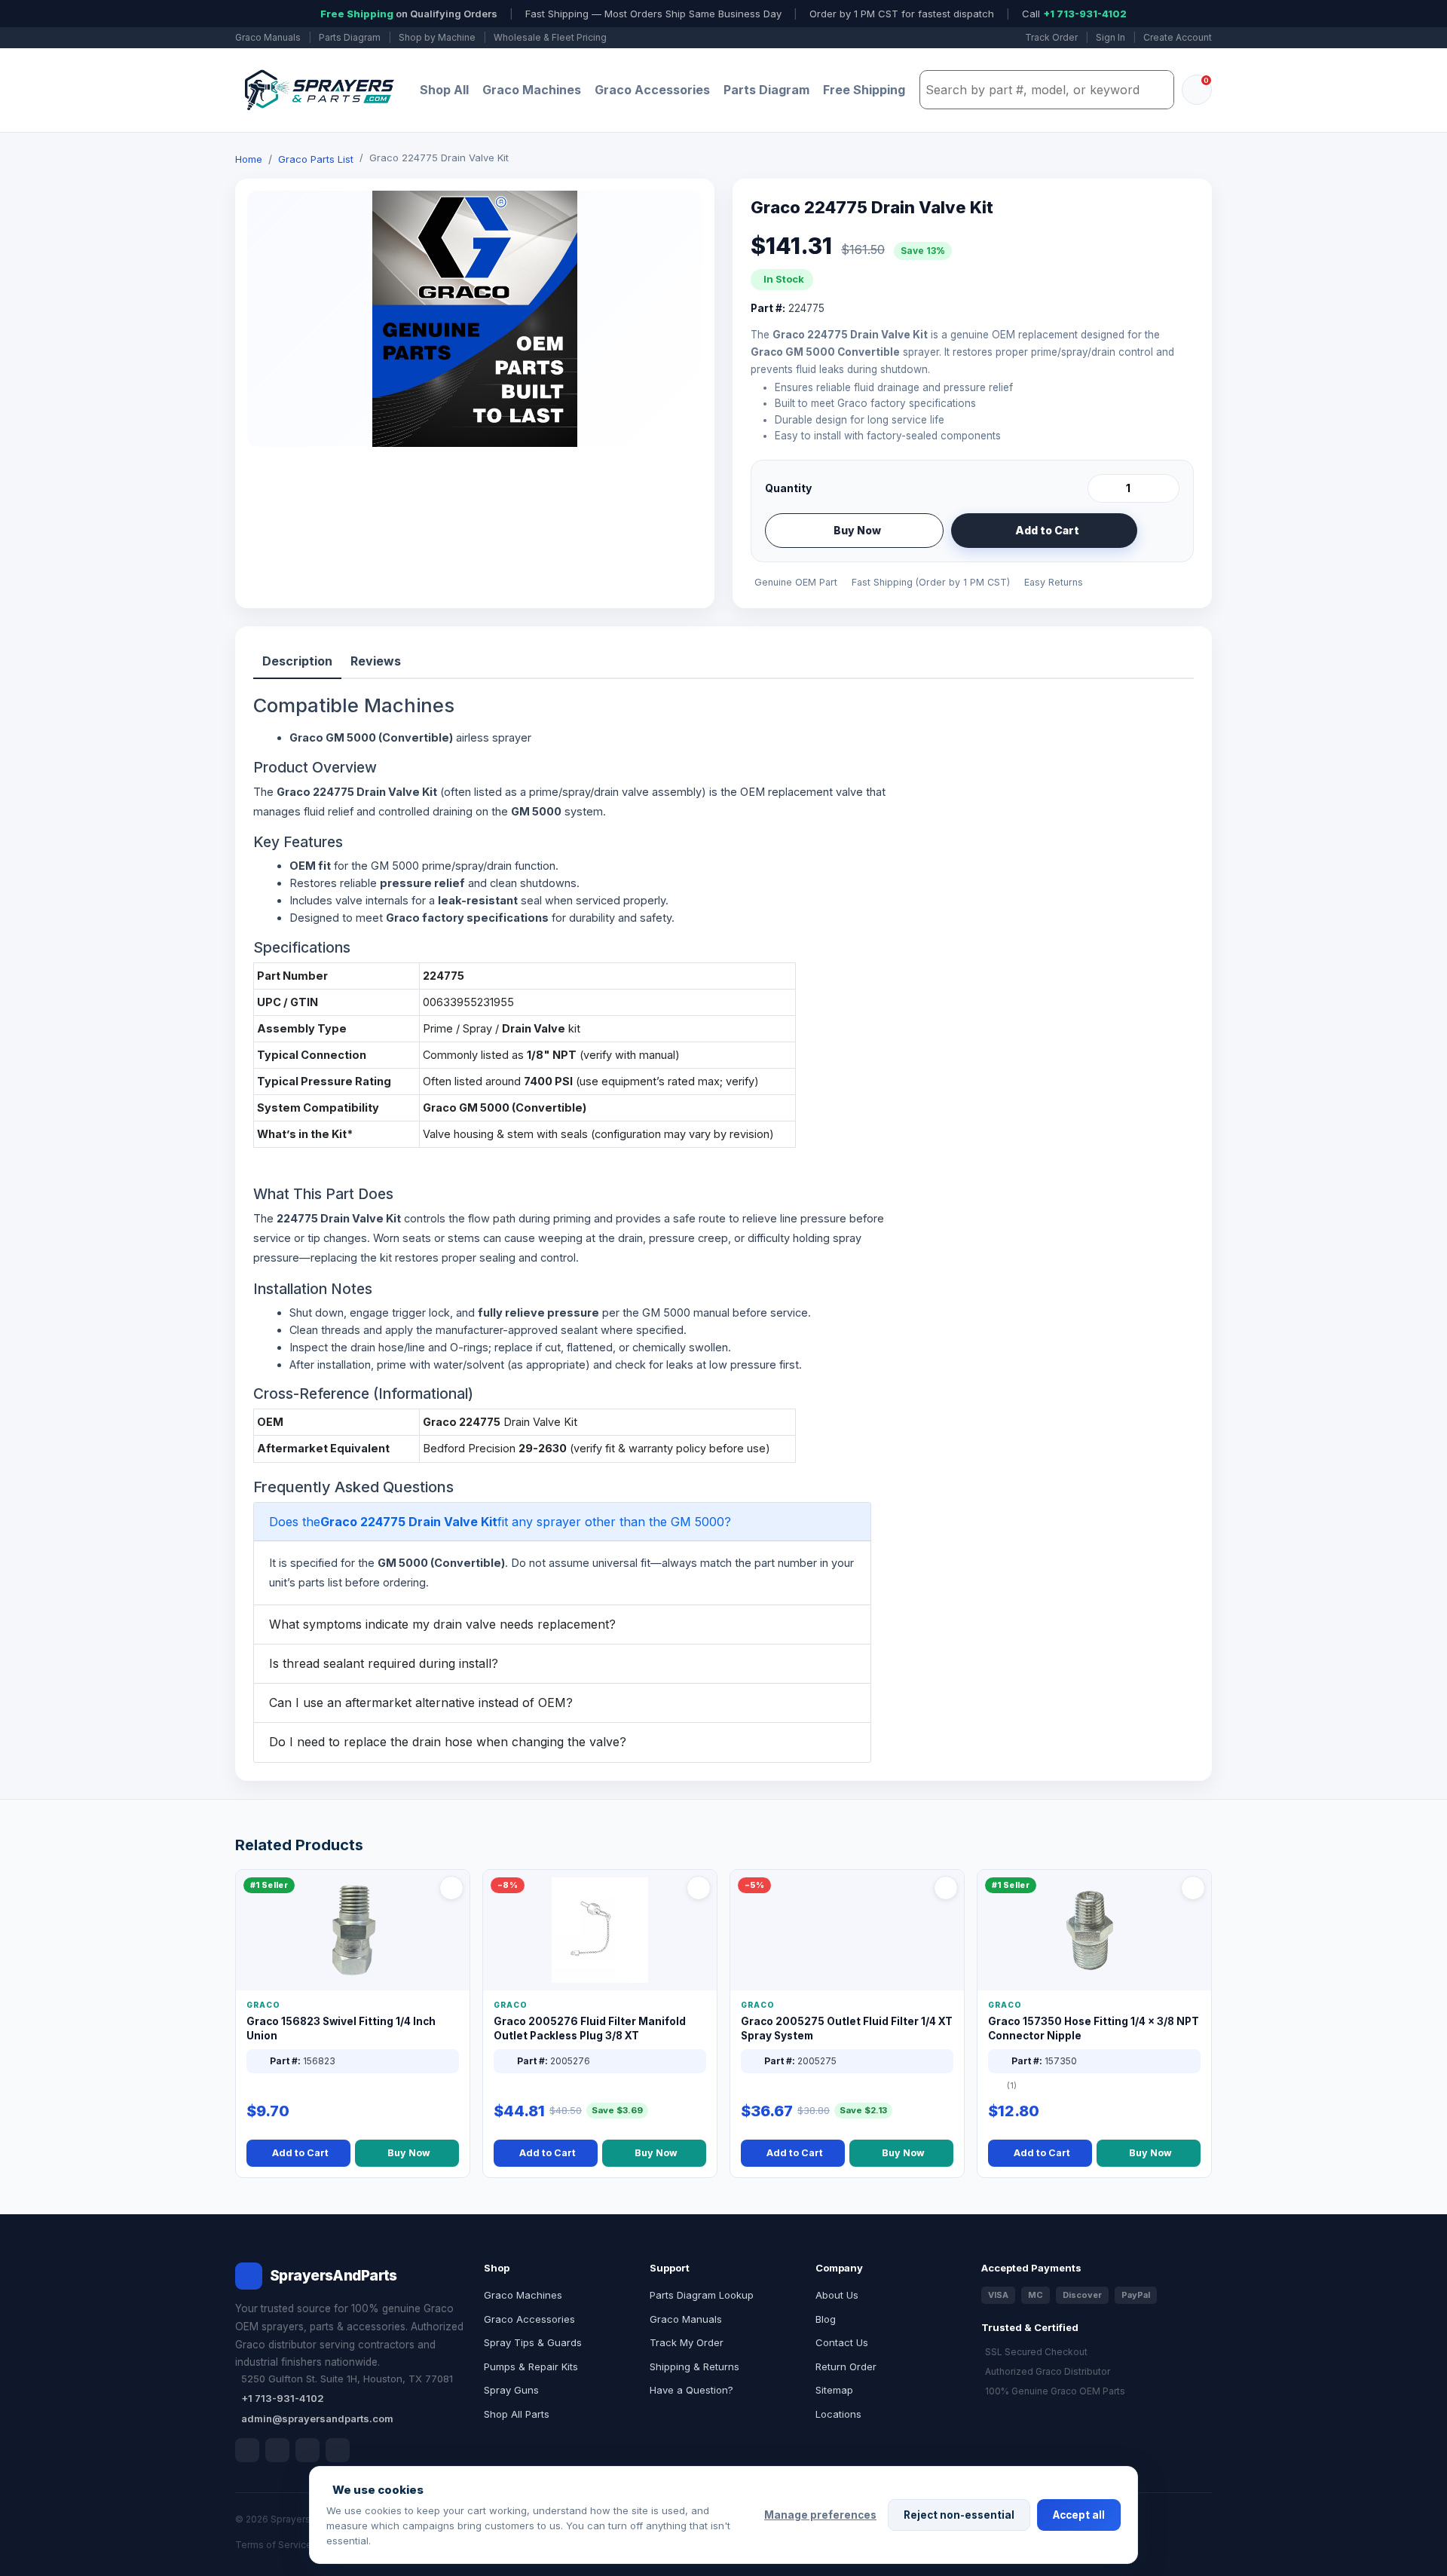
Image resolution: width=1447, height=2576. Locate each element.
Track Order (1051, 37)
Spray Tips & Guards (533, 2342)
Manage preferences (820, 2515)
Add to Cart (1047, 530)
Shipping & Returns (694, 2366)
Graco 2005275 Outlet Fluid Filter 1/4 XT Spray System (847, 2028)
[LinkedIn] (277, 2450)
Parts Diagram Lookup (702, 2295)
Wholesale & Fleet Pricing (550, 37)
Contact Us (842, 2342)
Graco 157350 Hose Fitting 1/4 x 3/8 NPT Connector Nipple (1094, 2028)
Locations (838, 2414)
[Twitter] (307, 2450)
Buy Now (857, 530)
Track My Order (687, 2342)
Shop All (444, 90)
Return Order (846, 2366)
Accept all (1079, 2515)
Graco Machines (532, 90)
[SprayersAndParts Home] (318, 90)
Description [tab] (297, 661)
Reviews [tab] (376, 661)
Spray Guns (511, 2390)
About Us (837, 2295)
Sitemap (834, 2390)
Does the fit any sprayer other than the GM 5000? (500, 1522)
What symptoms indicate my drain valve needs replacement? (442, 1624)
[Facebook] (247, 2450)
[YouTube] (338, 2450)
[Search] (1158, 90)
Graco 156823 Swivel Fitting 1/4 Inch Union (341, 2028)
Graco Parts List (316, 159)
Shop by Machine (437, 37)
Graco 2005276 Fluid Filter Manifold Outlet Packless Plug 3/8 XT (590, 2028)
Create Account (1178, 37)
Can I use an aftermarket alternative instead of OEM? (421, 1703)
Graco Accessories (652, 90)
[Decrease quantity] (1102, 488)
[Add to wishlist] (1162, 531)
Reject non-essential (959, 2515)
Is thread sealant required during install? (384, 1663)
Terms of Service (274, 2545)
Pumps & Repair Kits (531, 2366)
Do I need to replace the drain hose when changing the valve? (448, 1742)
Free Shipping (864, 90)
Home (249, 159)
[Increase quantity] (1165, 488)
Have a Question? (691, 2390)
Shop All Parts (517, 2414)
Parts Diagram (350, 37)
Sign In (1110, 37)
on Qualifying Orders (409, 14)
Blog (826, 2319)
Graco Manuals (268, 37)
